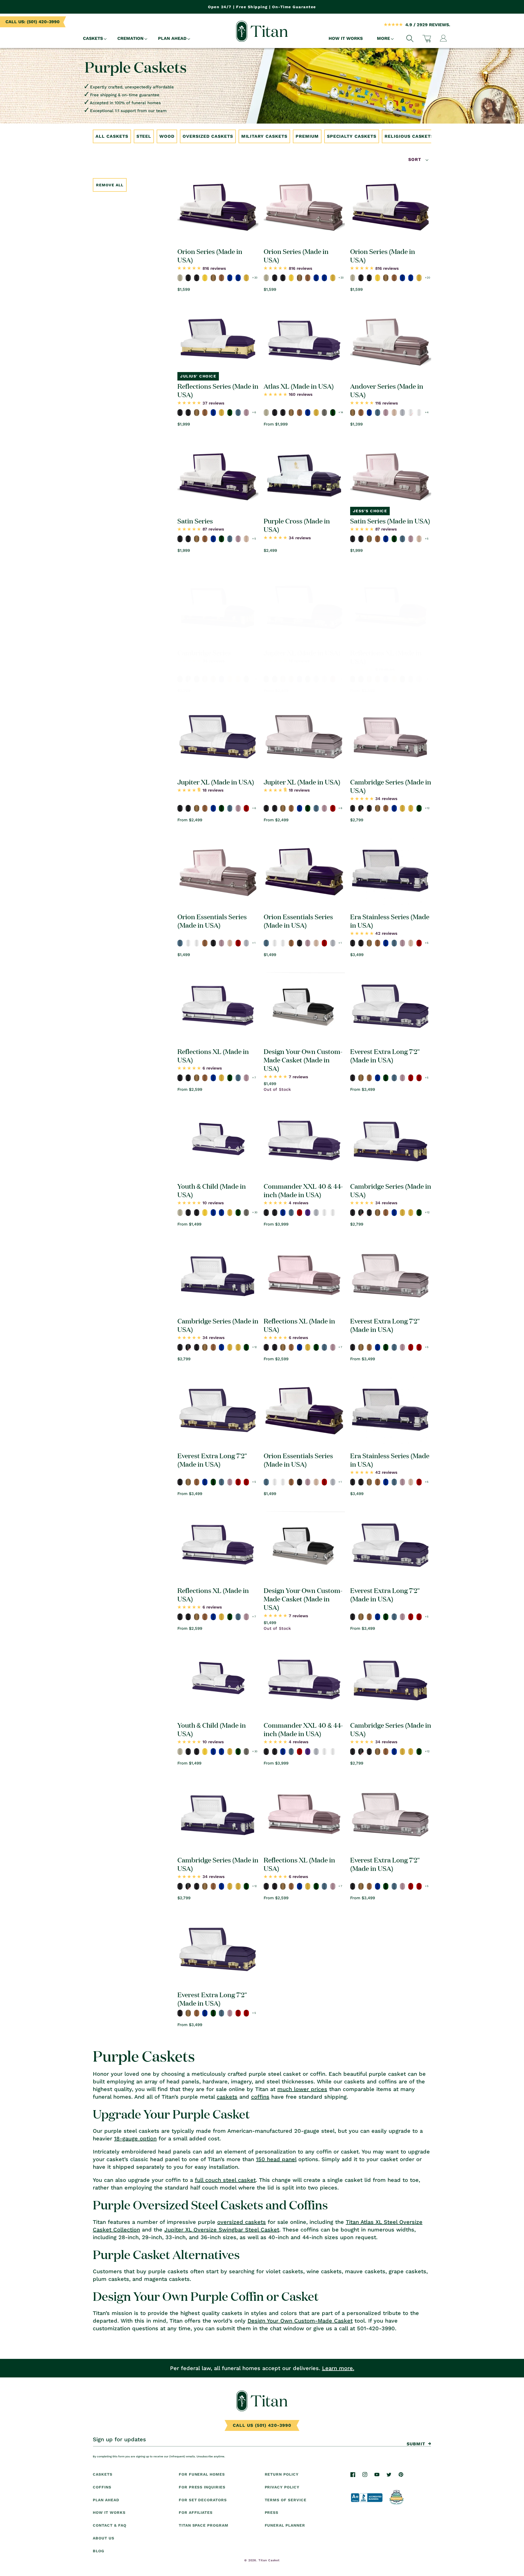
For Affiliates (196, 2512)
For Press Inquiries (202, 2487)
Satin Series (195, 521)
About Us (104, 2538)
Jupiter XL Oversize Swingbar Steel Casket (222, 2230)
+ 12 (254, 679)
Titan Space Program (204, 2525)
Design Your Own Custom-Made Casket (300, 2321)
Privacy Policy (282, 2487)
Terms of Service (286, 2500)
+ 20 (255, 278)
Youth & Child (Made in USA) (212, 1190)
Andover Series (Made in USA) (387, 390)
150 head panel (276, 2159)
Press (272, 2512)
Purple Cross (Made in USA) (297, 525)
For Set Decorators (203, 2500)
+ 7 (427, 679)
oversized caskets (242, 2222)
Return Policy (282, 2474)
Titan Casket (269, 2560)
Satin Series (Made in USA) (390, 521)
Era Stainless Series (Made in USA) (390, 921)
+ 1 (254, 943)
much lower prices (302, 2089)
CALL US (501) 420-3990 (262, 2425)
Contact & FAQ (109, 2525)
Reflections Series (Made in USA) (218, 390)
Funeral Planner (285, 2525)
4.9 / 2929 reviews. (428, 25)
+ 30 (255, 1212)
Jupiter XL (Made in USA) (302, 652)
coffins (260, 2097)
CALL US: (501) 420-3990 (32, 22)
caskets (227, 2097)
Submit (416, 2444)
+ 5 (254, 539)
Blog (99, 2551)
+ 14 (341, 412)
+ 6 (254, 412)
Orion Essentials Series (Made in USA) (212, 921)
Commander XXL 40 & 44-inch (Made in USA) (303, 1190)
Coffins (102, 2487)
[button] (93, 39)
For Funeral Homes (202, 2474)
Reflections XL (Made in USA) (386, 657)
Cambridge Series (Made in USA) (391, 786)
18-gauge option (135, 2138)
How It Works (109, 2512)
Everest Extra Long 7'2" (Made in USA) (385, 1055)
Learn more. (338, 2368)
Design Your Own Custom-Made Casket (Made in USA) (303, 1060)
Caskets (103, 2474)
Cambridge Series (204, 652)
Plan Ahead (106, 2500)
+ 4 (427, 412)
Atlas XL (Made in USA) (299, 386)
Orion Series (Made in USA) (210, 255)
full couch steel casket (225, 2180)
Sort (416, 159)
